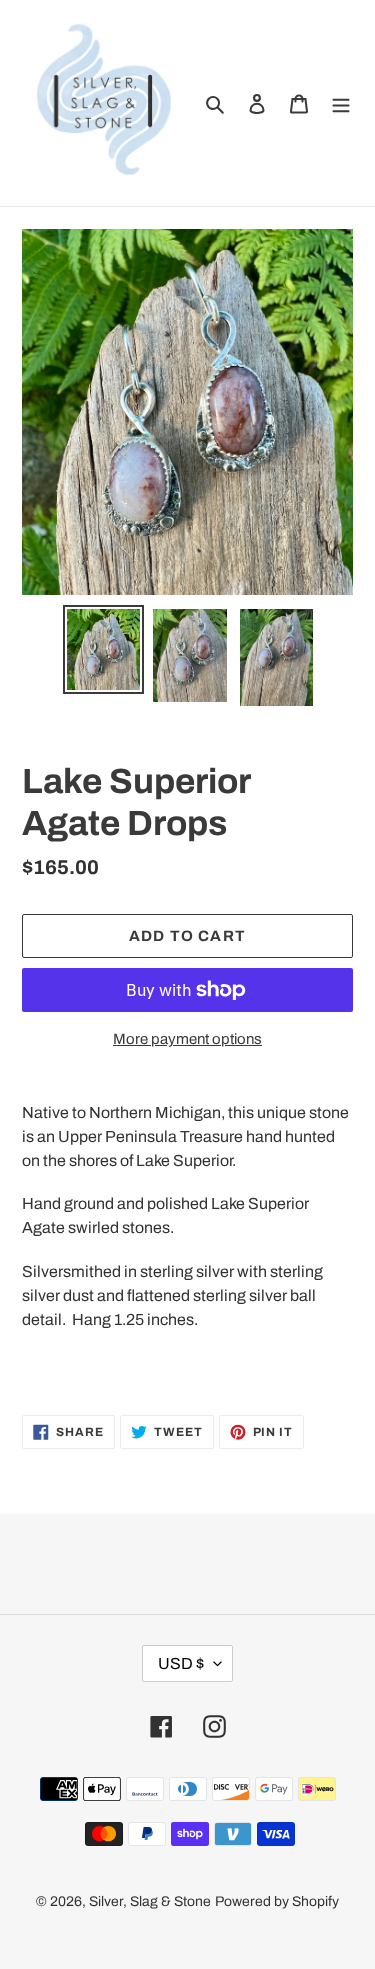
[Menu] (341, 103)
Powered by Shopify (277, 1901)
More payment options (187, 1039)
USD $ (181, 1663)
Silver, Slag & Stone (150, 1901)
